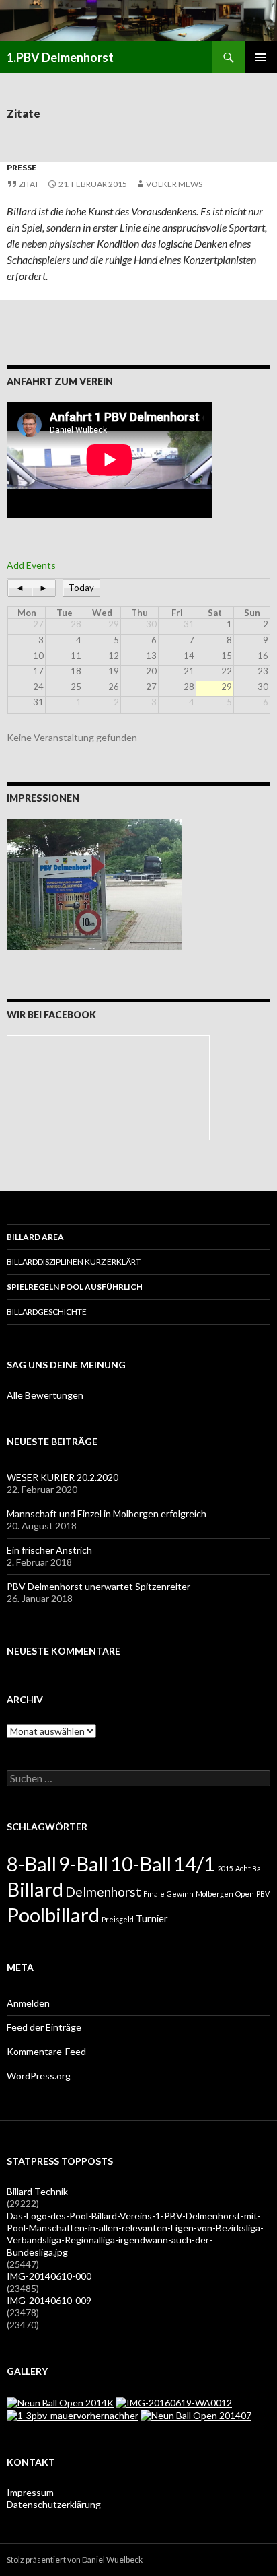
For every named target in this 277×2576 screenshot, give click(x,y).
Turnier (152, 1919)
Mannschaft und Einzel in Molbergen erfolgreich (107, 1513)
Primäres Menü (261, 57)
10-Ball (141, 1864)
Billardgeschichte (47, 1312)
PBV (263, 1894)
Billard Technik (37, 2191)
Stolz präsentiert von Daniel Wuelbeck (75, 2560)
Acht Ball (250, 1868)
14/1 (194, 1864)
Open (245, 1894)
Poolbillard (53, 1915)
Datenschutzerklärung (54, 2504)
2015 (225, 1868)
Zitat (29, 184)
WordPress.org (39, 2076)
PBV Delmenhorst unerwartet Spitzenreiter (98, 1586)
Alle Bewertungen (45, 1395)
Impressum (30, 2492)
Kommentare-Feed (46, 2051)
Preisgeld (118, 1919)
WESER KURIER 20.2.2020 (63, 1477)
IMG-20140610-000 (49, 2276)
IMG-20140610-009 (49, 2300)
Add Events (31, 565)
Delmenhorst (103, 1892)
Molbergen (214, 1894)
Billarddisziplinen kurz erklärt (74, 1262)
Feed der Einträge (44, 2027)
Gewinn (180, 1894)
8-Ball (32, 1864)
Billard (35, 1889)
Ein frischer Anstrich (49, 1550)
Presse (22, 167)
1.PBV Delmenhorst (60, 57)
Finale (154, 1894)
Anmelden (28, 2003)
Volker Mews (174, 184)
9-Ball (83, 1864)
